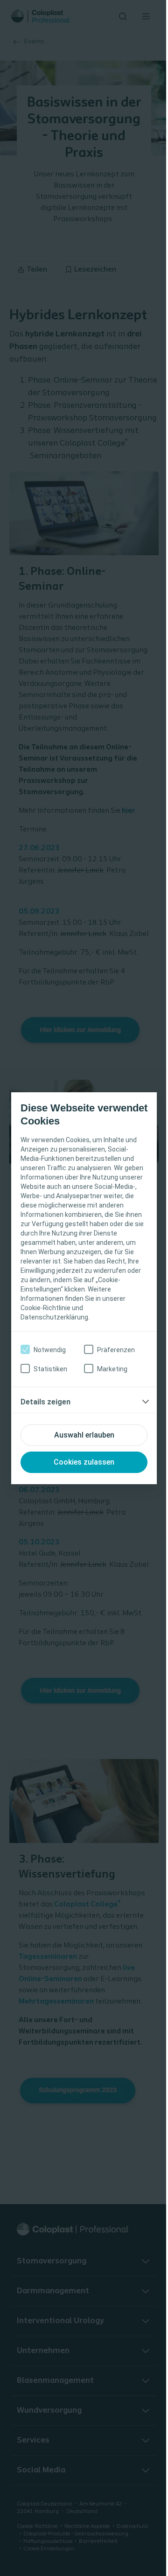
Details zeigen (45, 1402)
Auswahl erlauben (84, 1435)
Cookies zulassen (84, 1462)
